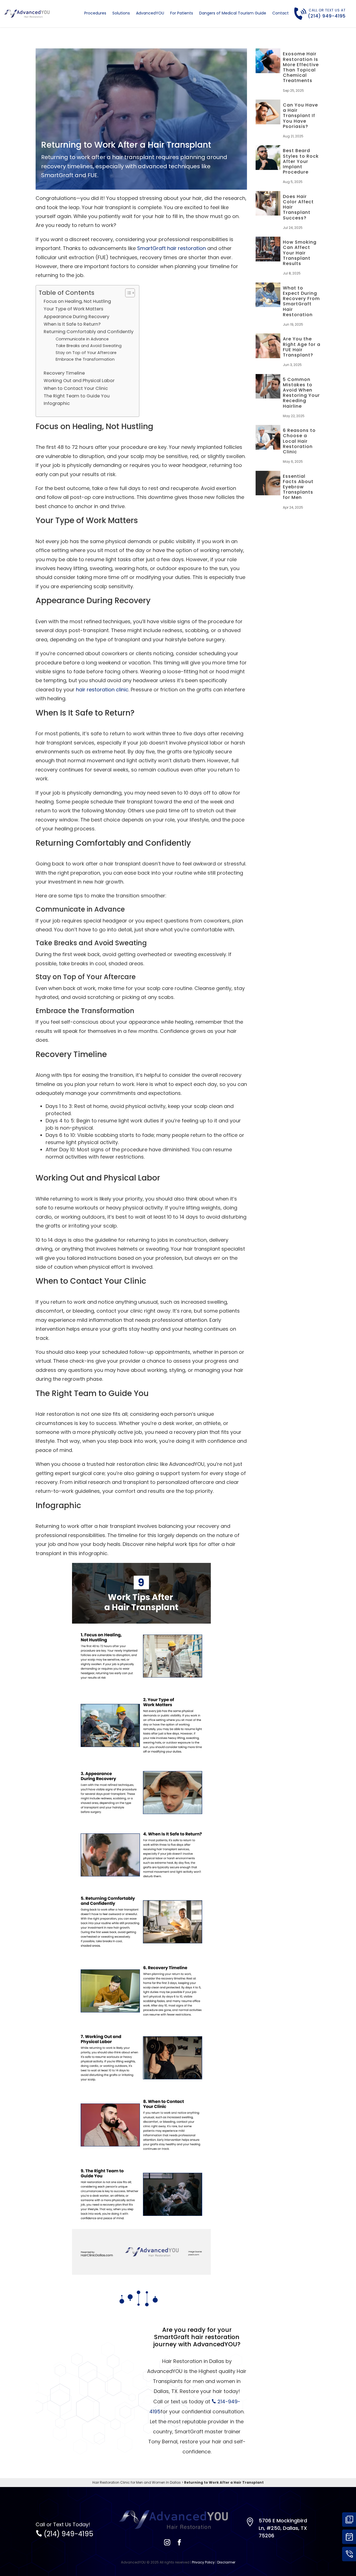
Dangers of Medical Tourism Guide (233, 13)
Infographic (57, 403)
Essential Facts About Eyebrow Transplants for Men (298, 487)
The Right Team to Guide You (77, 396)
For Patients (182, 13)
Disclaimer (226, 2562)
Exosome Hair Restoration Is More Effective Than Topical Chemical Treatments (301, 67)
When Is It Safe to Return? (72, 324)
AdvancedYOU (150, 13)
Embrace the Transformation (85, 359)
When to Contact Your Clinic (76, 388)
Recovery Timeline (64, 373)
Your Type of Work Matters (73, 309)
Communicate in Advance (82, 339)
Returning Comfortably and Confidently (89, 332)
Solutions (121, 13)
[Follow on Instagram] (167, 2542)
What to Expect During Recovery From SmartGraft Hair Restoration (301, 301)
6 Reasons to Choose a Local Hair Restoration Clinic (299, 441)
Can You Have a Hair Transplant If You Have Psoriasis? (300, 116)
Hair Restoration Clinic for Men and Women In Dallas (137, 2482)
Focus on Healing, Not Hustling (77, 301)
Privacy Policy (203, 2562)
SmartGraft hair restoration (171, 248)
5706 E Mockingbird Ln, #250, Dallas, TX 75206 (283, 2528)
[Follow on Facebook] (179, 2542)
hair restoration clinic (102, 690)
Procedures (95, 13)
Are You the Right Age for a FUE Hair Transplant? (302, 347)
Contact (280, 13)
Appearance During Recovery (76, 317)
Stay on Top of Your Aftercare (86, 353)
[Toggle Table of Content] (127, 293)
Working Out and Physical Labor (79, 381)
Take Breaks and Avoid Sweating (89, 346)
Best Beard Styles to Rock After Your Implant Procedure (301, 161)
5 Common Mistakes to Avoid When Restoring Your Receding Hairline (301, 393)
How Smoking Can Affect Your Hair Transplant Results (300, 253)
